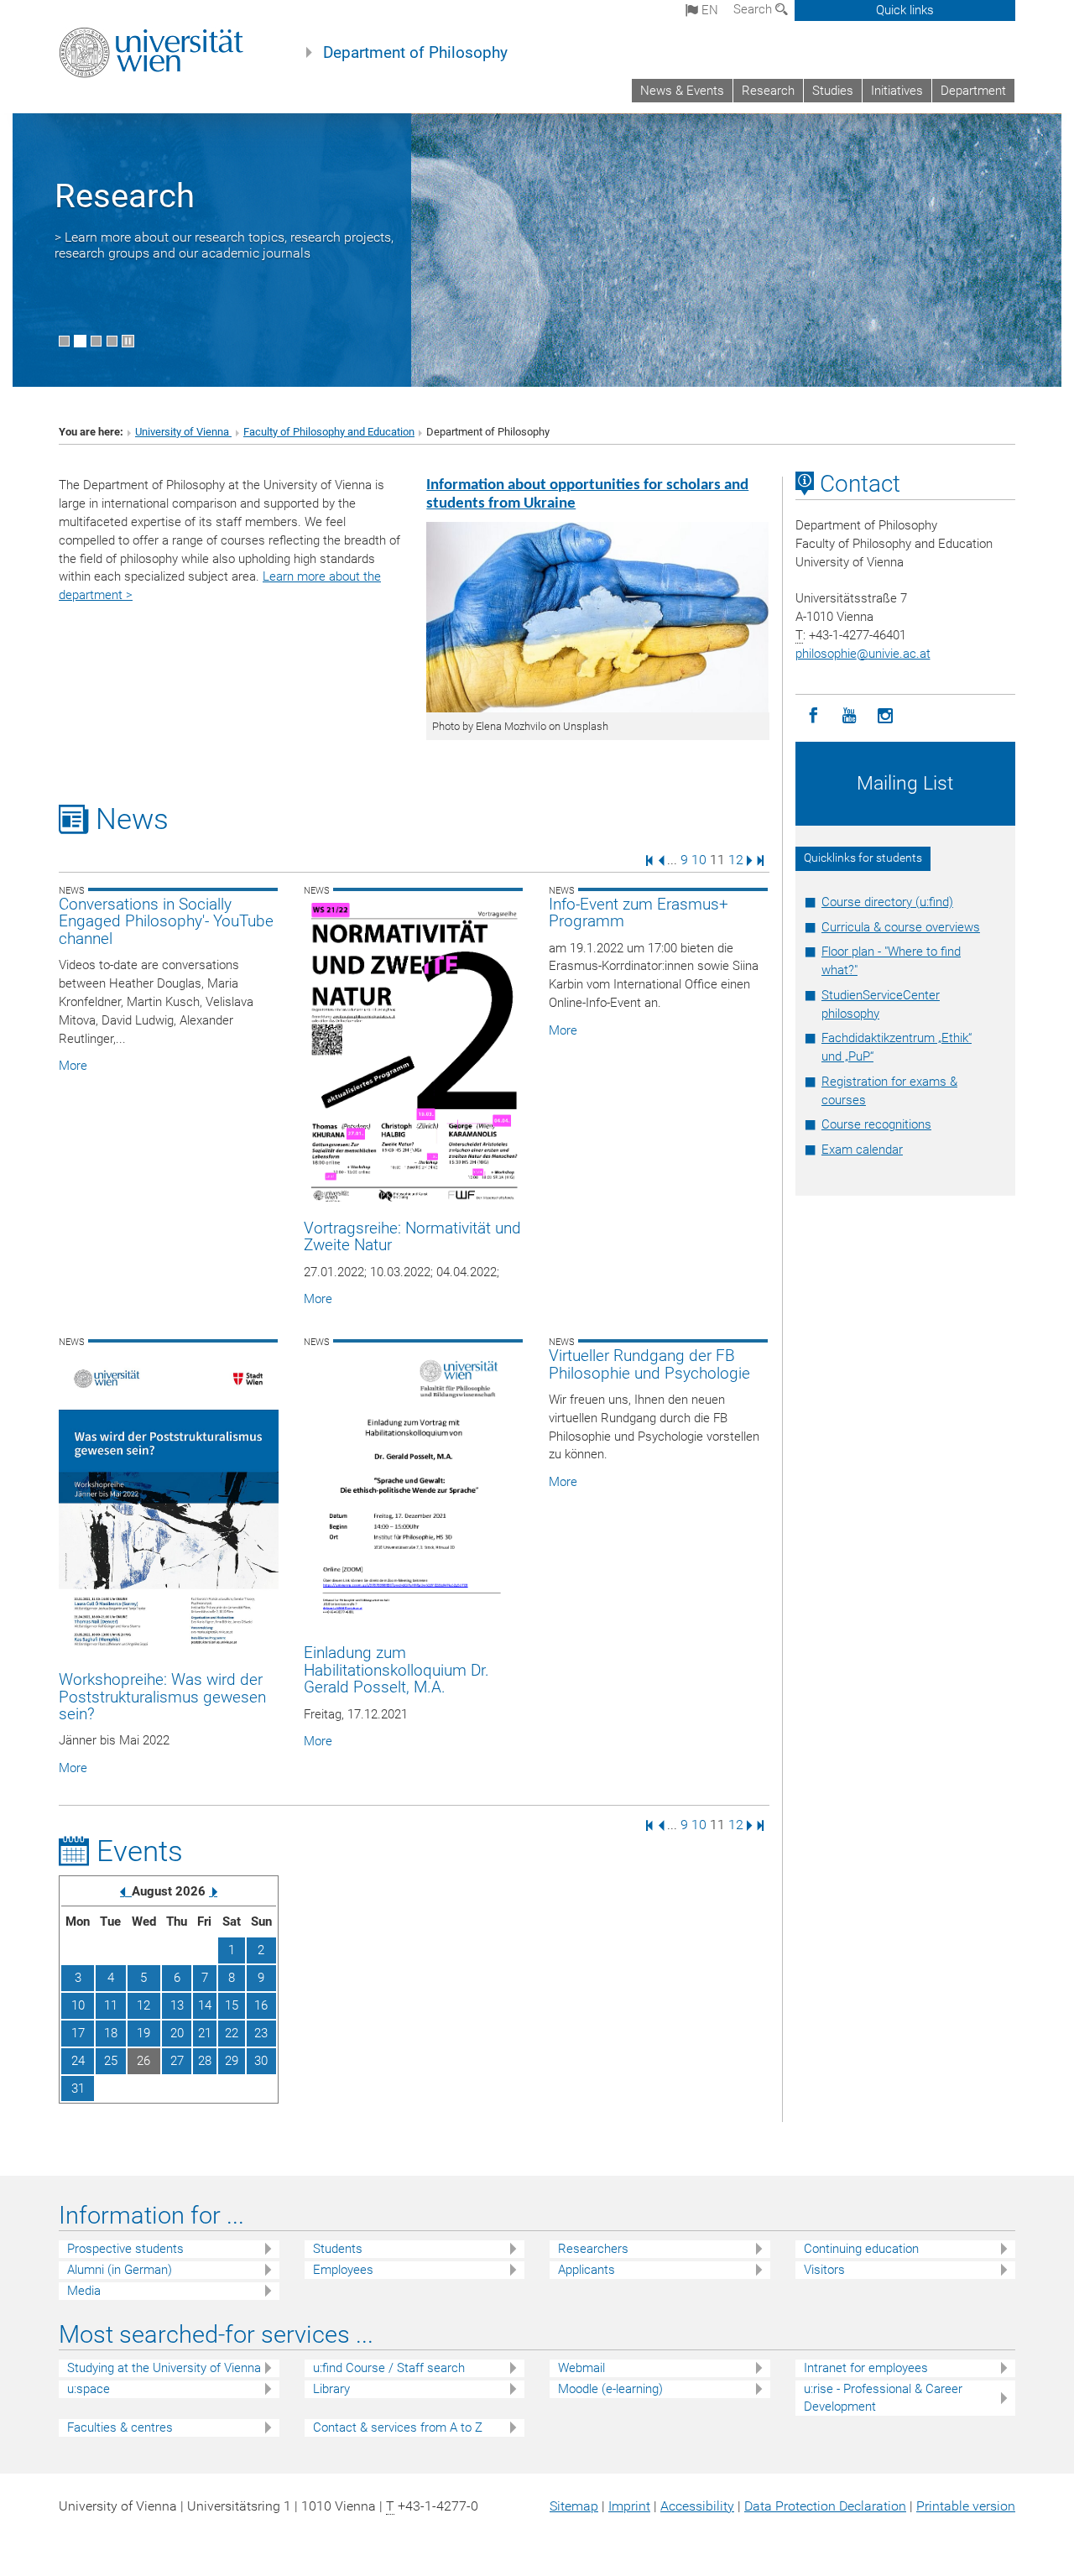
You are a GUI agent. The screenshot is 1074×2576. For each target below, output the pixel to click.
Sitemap (574, 2506)
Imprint (629, 2506)
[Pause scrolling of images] (128, 341)
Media (84, 2291)
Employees (343, 2270)
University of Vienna (183, 432)
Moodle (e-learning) (610, 2389)
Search (754, 9)
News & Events (682, 91)
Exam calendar (862, 1150)
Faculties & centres (120, 2427)
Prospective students (125, 2249)
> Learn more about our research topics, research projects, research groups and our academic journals (224, 245)
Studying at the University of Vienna (164, 2368)
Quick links (905, 10)
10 (699, 860)
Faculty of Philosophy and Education (329, 432)
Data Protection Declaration (825, 2506)
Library (331, 2389)
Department (973, 91)
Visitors (824, 2270)
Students (338, 2249)
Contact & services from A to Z (398, 2427)
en (708, 10)
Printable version (966, 2506)
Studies (833, 91)
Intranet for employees (866, 2368)
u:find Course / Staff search (389, 2368)
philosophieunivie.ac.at (863, 654)
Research (768, 91)
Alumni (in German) (120, 2270)
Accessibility (697, 2506)
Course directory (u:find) (887, 902)
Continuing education (861, 2249)
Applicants (587, 2270)
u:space (89, 2389)
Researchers (593, 2249)
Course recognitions (876, 1124)
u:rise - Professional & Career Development (883, 2398)
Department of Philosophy (415, 53)
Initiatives (897, 91)
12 (736, 860)
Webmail (581, 2368)
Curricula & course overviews (901, 927)
